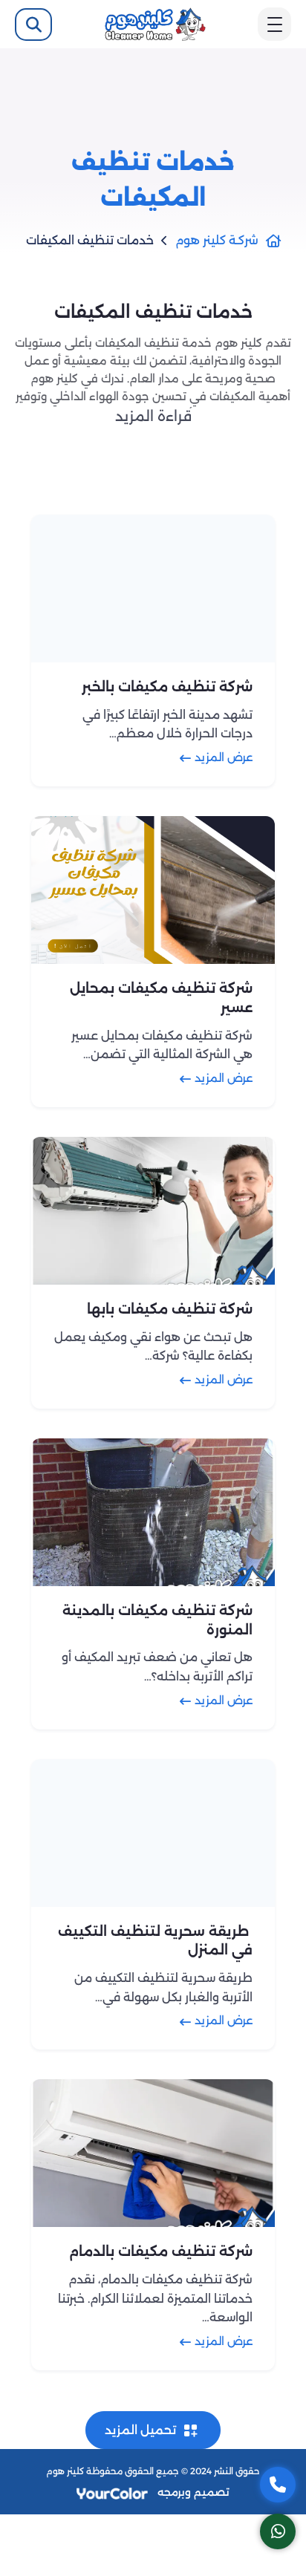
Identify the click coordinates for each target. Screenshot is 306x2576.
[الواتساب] (278, 2531)
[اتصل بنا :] (278, 2485)
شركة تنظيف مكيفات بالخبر (167, 687)
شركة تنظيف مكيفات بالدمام (161, 2251)
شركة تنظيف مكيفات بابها (170, 1308)
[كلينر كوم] (155, 23)
